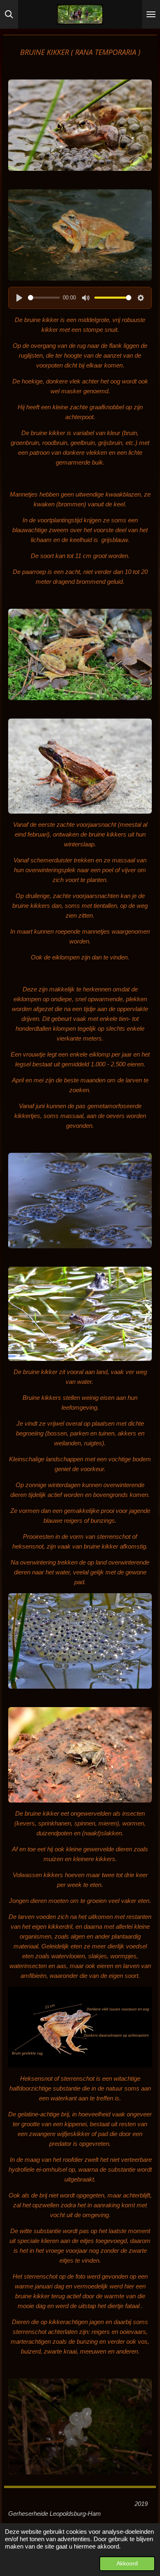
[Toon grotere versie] (80, 125)
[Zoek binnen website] (9, 14)
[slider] (44, 298)
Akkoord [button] (127, 2564)
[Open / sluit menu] (151, 14)
